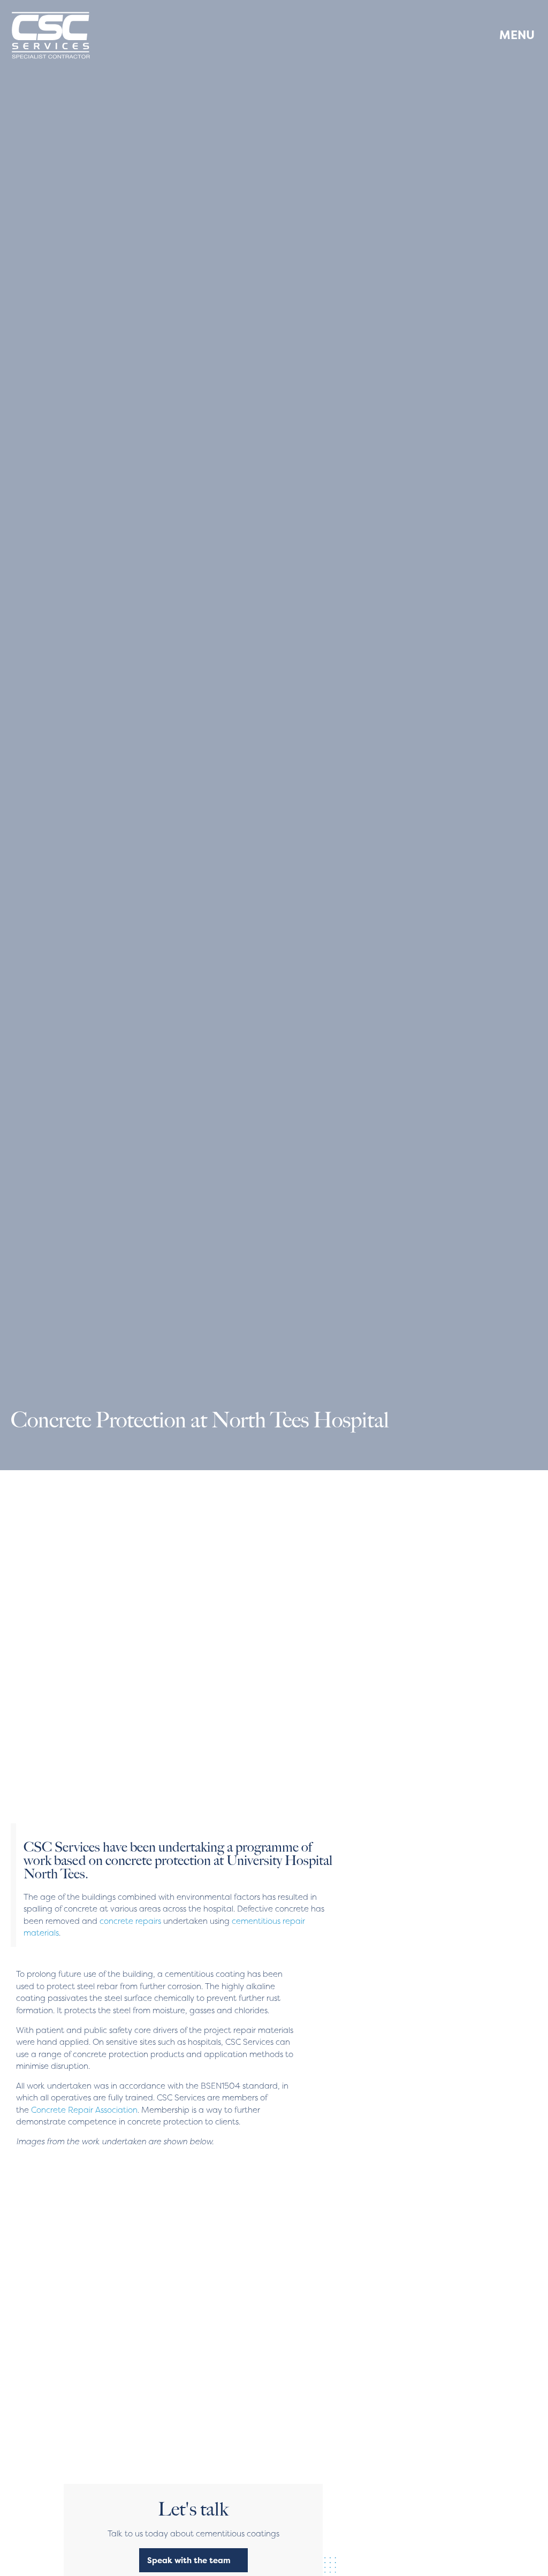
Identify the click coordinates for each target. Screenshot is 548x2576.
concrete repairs (130, 1921)
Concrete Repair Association (84, 2110)
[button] (509, 35)
